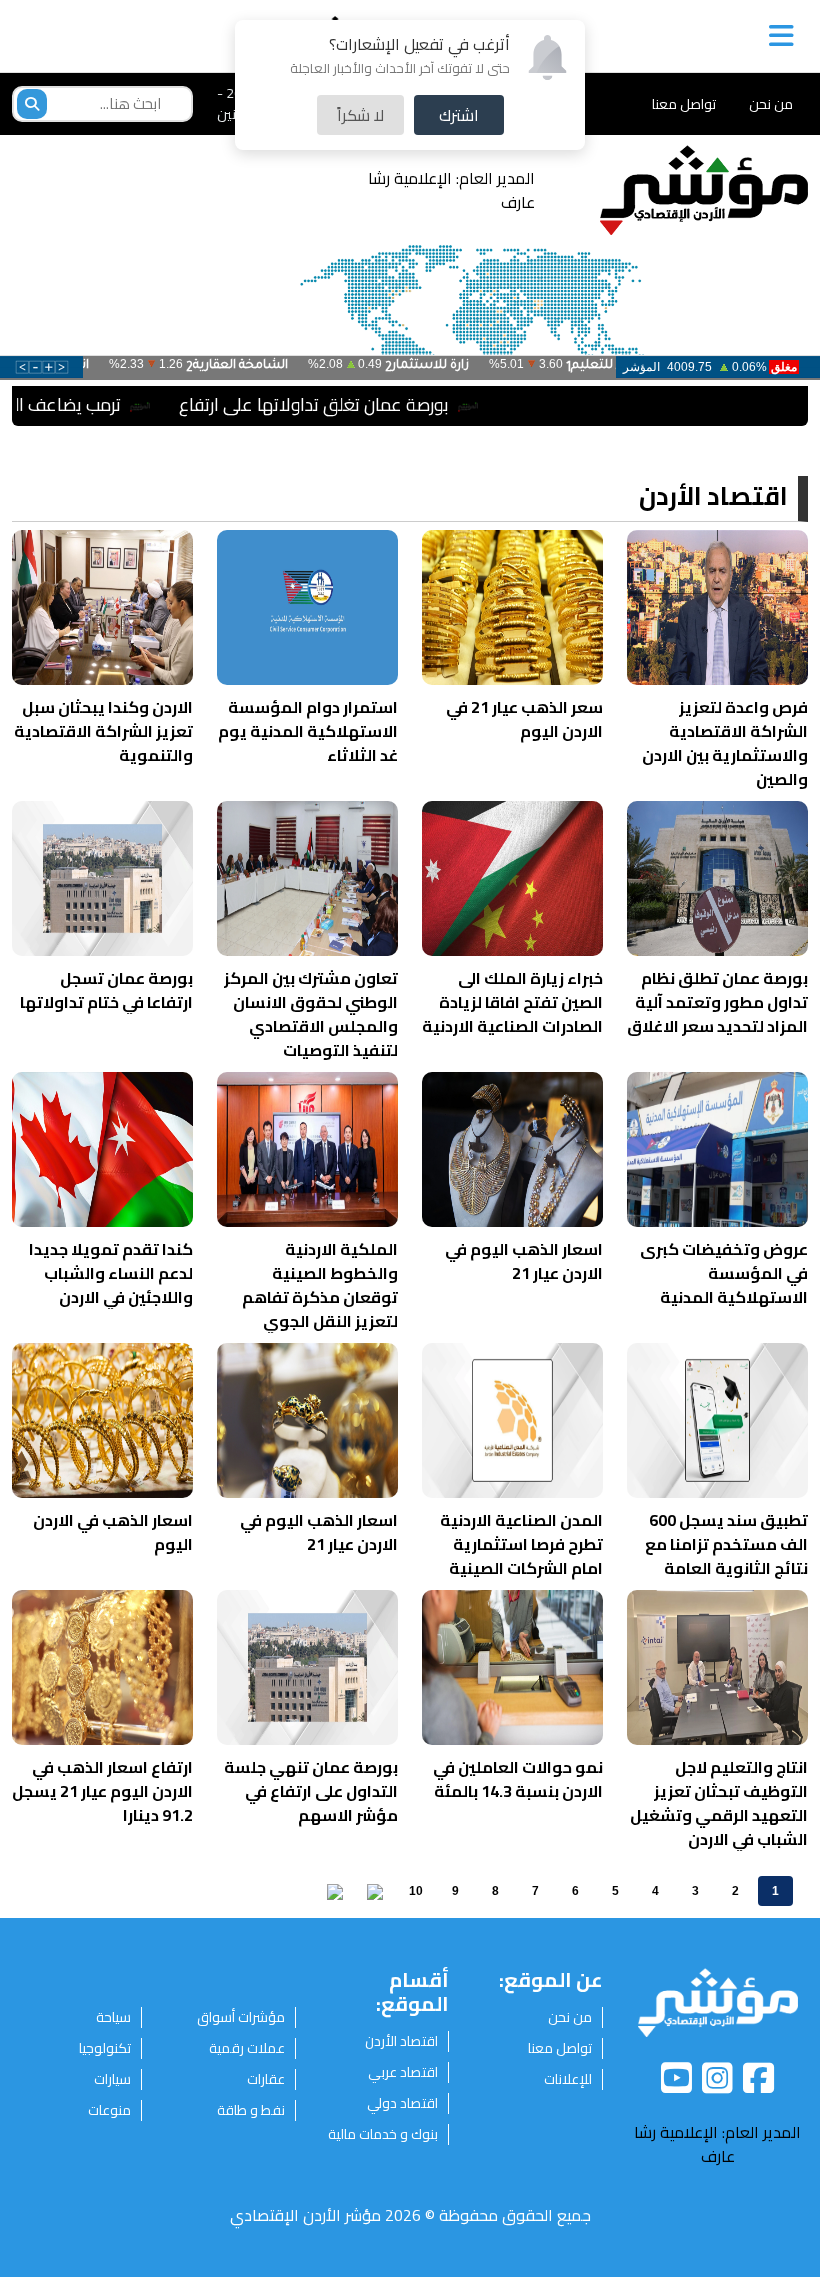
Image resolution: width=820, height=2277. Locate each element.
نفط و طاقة (251, 2110)
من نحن (771, 104)
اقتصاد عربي (403, 2072)
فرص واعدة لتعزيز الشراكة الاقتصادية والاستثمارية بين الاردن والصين (725, 743)
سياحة (113, 2017)
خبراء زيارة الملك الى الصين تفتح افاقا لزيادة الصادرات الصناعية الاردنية (512, 1002)
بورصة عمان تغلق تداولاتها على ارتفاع (388, 404)
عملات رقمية (247, 2048)
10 (416, 1891)
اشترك (459, 115)
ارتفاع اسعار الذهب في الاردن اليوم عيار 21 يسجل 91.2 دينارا (102, 1791)
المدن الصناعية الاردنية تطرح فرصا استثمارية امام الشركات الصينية (521, 1544)
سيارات (112, 2079)
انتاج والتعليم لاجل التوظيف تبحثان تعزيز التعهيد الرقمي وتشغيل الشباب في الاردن (719, 1803)
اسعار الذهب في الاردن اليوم (113, 1532)
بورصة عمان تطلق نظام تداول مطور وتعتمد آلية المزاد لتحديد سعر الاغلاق (717, 1002)
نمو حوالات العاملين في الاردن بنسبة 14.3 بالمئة (518, 1779)
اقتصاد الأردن (713, 497)
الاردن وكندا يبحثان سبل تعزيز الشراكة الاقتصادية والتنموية (103, 731)
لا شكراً (360, 115)
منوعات (109, 2110)
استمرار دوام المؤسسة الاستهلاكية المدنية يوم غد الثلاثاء (308, 731)
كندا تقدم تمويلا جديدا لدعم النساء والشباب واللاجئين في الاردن (111, 1273)
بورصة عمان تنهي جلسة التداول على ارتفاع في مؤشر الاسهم (311, 1791)
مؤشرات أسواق (241, 2017)
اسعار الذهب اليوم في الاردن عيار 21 (524, 1261)
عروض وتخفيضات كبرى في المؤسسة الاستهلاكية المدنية (724, 1273)
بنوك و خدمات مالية (383, 2134)
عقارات (266, 2079)
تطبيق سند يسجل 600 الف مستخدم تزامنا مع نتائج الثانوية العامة (726, 1544)
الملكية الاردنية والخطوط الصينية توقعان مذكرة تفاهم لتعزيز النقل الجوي (320, 1285)
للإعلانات (568, 2079)
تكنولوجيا (105, 2048)
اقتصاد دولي (402, 2103)
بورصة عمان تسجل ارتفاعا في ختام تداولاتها (106, 990)
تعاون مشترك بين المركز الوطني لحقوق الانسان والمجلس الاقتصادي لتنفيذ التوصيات (311, 1014)
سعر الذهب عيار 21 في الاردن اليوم (524, 719)
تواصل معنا (684, 104)
